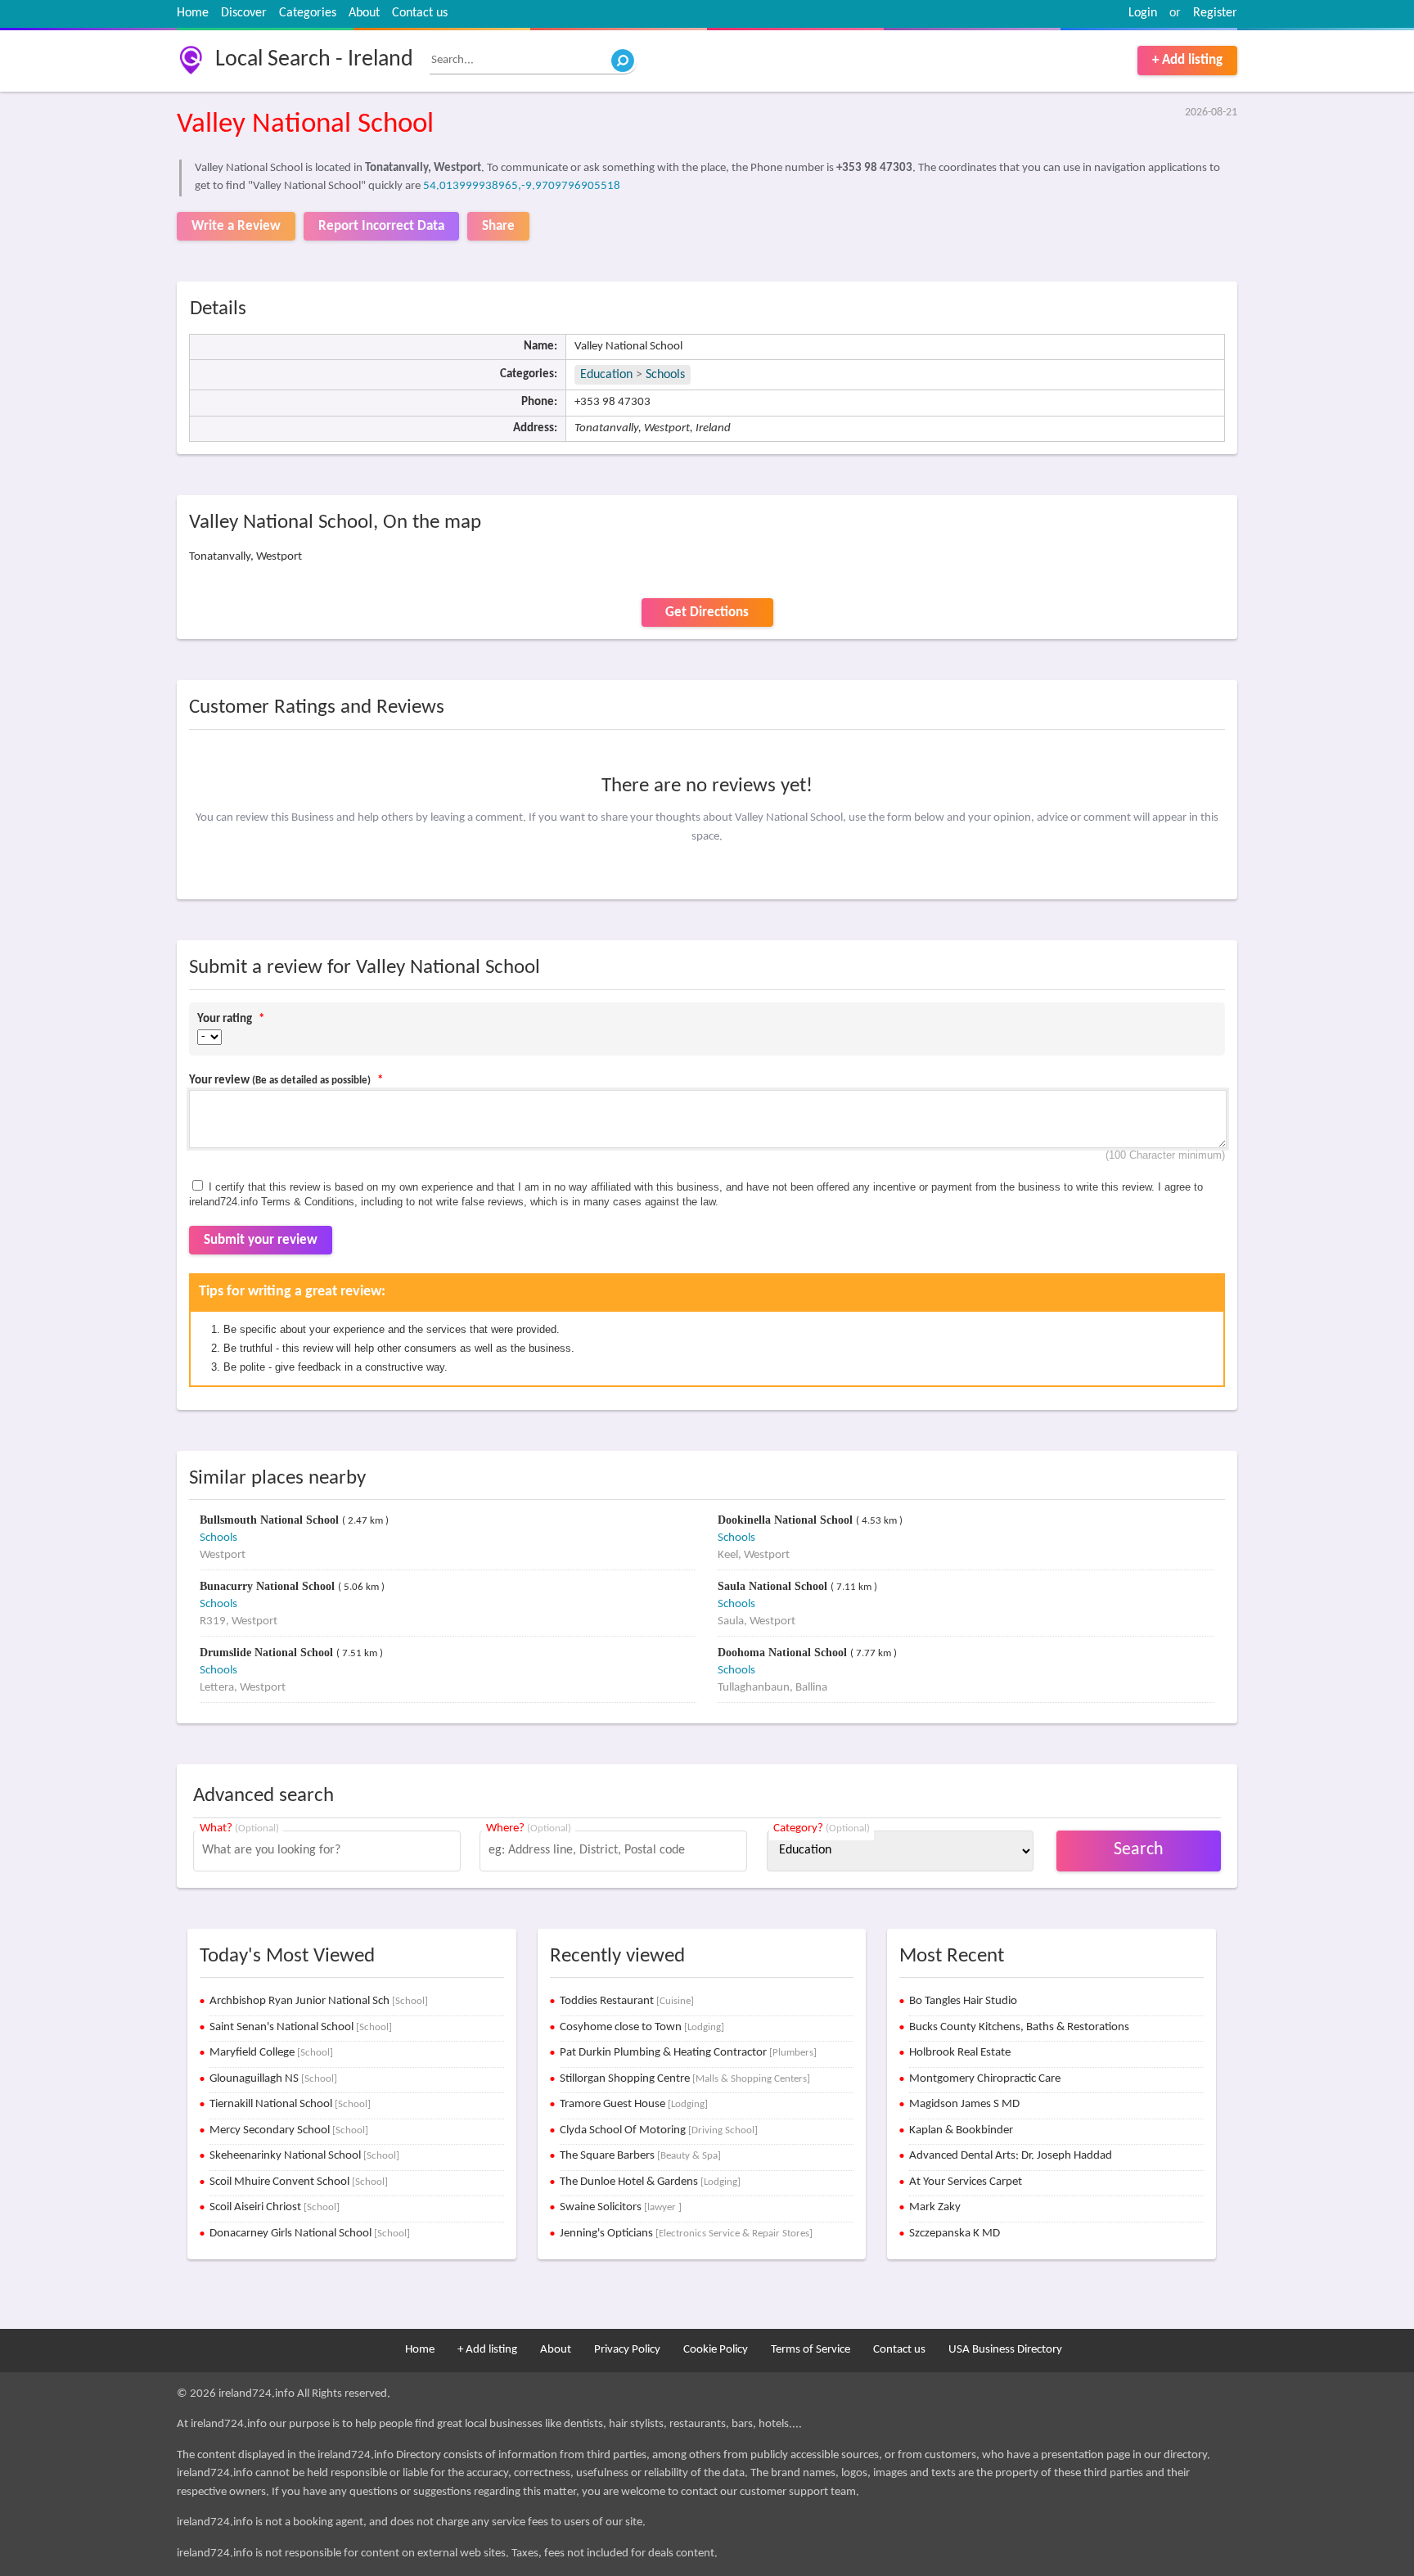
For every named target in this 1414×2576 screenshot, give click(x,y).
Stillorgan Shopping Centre (685, 2079)
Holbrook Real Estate (960, 2053)
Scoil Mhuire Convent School (299, 2182)
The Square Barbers (640, 2156)
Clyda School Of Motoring (659, 2130)
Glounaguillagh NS (273, 2079)
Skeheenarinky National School (304, 2156)
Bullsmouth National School (271, 1520)
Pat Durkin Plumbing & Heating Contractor (688, 2053)
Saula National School (774, 1586)
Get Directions (707, 612)
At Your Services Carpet (966, 2182)
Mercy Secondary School (289, 2130)
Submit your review (261, 1240)
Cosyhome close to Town (642, 2027)
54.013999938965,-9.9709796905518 (522, 186)
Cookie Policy (716, 2350)
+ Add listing (1187, 60)
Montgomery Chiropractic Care (985, 2079)
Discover (244, 13)
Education (606, 375)
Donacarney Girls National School (310, 2234)
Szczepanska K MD (955, 2234)
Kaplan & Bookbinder (961, 2130)
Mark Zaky (935, 2207)
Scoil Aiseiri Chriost (275, 2207)
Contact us (420, 13)
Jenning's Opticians (686, 2234)
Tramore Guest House (634, 2104)
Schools (665, 375)
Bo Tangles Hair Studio (963, 2001)
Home (193, 13)
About (364, 13)
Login (1143, 13)
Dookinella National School (787, 1520)
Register (1215, 13)
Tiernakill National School (290, 2104)
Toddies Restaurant (627, 2001)
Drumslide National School (268, 1653)
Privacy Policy (627, 2350)
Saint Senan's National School (301, 2027)
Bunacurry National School (269, 1586)
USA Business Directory (1005, 2350)
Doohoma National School (784, 1653)
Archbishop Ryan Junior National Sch (319, 2001)
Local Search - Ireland (314, 60)
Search (1139, 1850)
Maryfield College (271, 2053)
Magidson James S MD (964, 2104)
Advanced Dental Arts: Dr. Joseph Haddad (1011, 2156)
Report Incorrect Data (381, 226)
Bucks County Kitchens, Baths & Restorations (1019, 2027)
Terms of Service (811, 2350)
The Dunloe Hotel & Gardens (650, 2182)
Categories (308, 13)
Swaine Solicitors (621, 2207)
